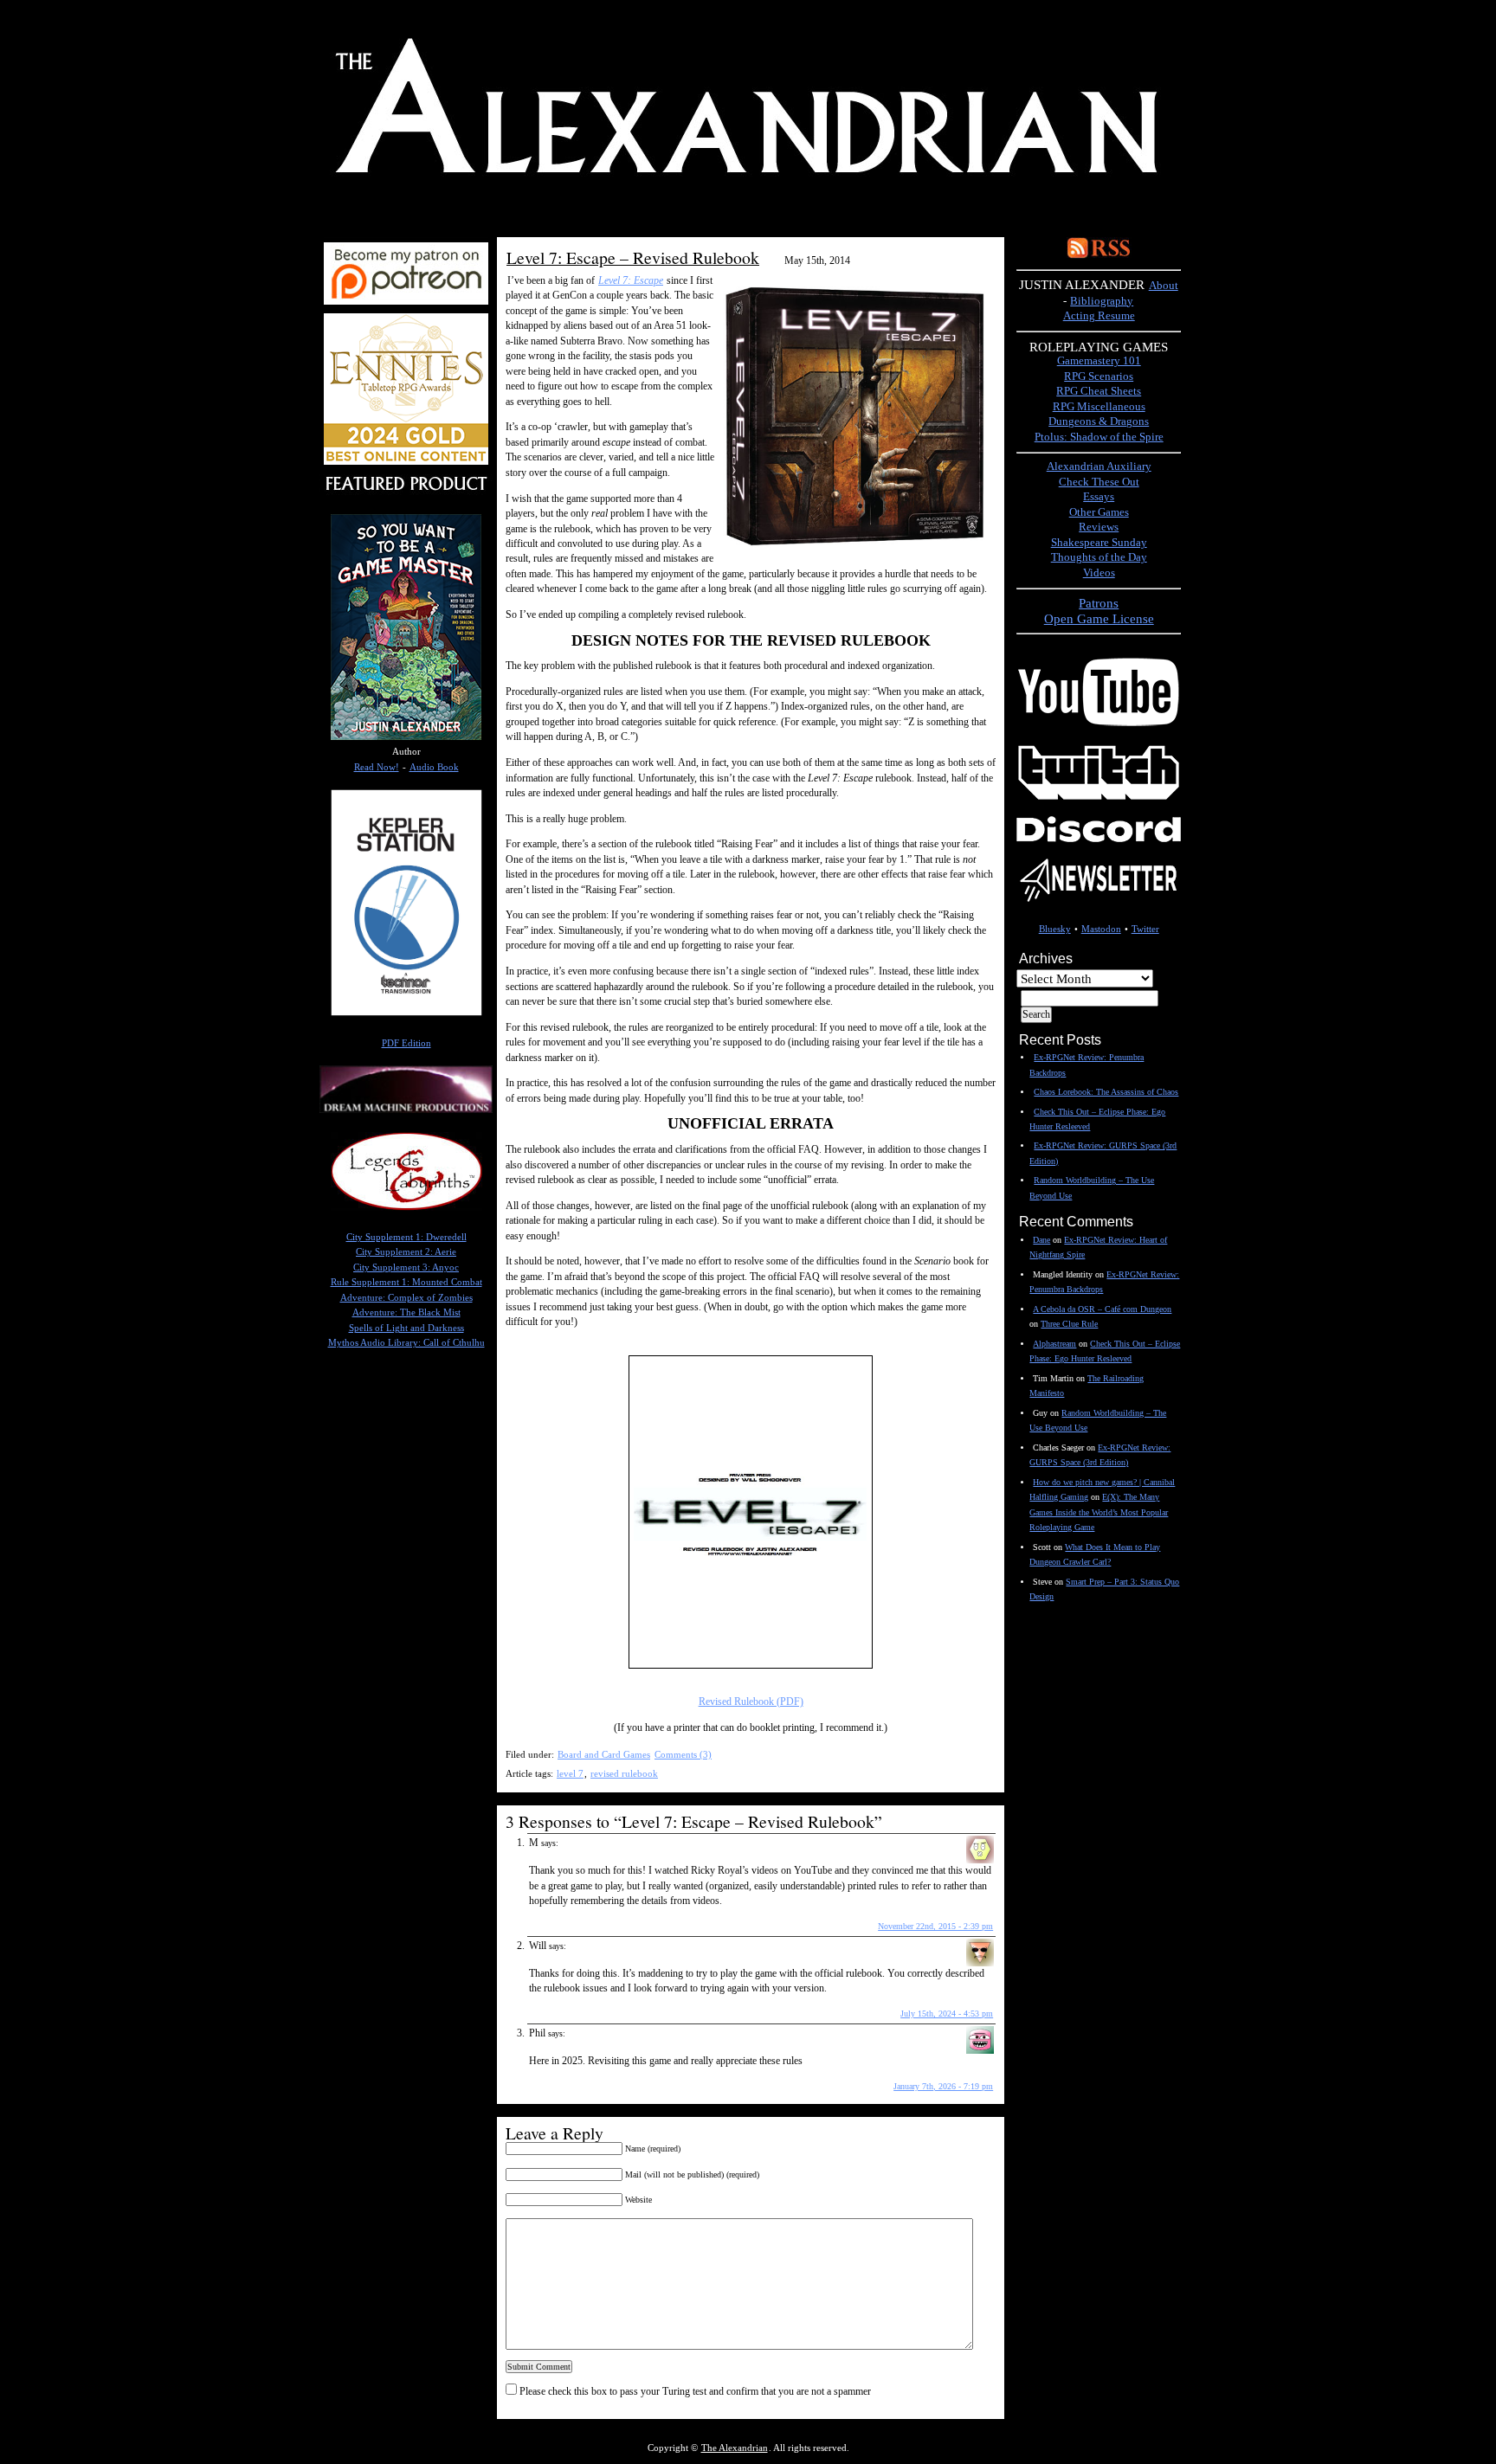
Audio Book (434, 767)
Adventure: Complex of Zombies (406, 1298)
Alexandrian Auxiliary (1099, 466)
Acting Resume (1099, 316)
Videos (1099, 573)
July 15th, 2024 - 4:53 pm (947, 2014)
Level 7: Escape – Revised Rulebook (633, 257)
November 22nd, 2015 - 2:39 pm (935, 1926)
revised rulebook (624, 1773)
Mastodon (1101, 929)
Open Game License (1099, 618)
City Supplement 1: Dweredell (406, 1237)
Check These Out (1099, 482)
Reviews (1099, 527)
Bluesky (1055, 929)
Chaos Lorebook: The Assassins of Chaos (1106, 1092)
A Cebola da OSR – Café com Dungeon (1102, 1309)
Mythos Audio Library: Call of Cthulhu (406, 1343)
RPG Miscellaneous (1099, 407)
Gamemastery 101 (1099, 361)
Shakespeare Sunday (1099, 543)
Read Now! (377, 767)
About (1164, 286)
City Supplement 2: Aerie (406, 1252)
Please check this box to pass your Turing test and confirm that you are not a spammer (694, 2391)
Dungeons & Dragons (1099, 421)
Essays (1099, 497)
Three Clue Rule (1069, 1324)
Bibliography (1102, 301)
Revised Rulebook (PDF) (751, 1702)
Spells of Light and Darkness (406, 1328)
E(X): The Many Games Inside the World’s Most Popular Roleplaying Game (1099, 1512)
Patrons (1099, 603)
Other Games (1099, 512)
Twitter (1145, 929)
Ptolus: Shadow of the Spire (1099, 437)
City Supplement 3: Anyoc (406, 1267)
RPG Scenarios (1099, 376)
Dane (1041, 1240)
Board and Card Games (604, 1754)
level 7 (570, 1773)
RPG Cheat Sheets (1099, 391)
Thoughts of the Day (1099, 557)
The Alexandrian (735, 2448)
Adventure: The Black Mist (406, 1312)
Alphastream (1054, 1344)
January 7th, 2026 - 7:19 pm (943, 2086)
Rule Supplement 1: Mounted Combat (406, 1282)
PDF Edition (406, 1043)
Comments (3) (683, 1754)
